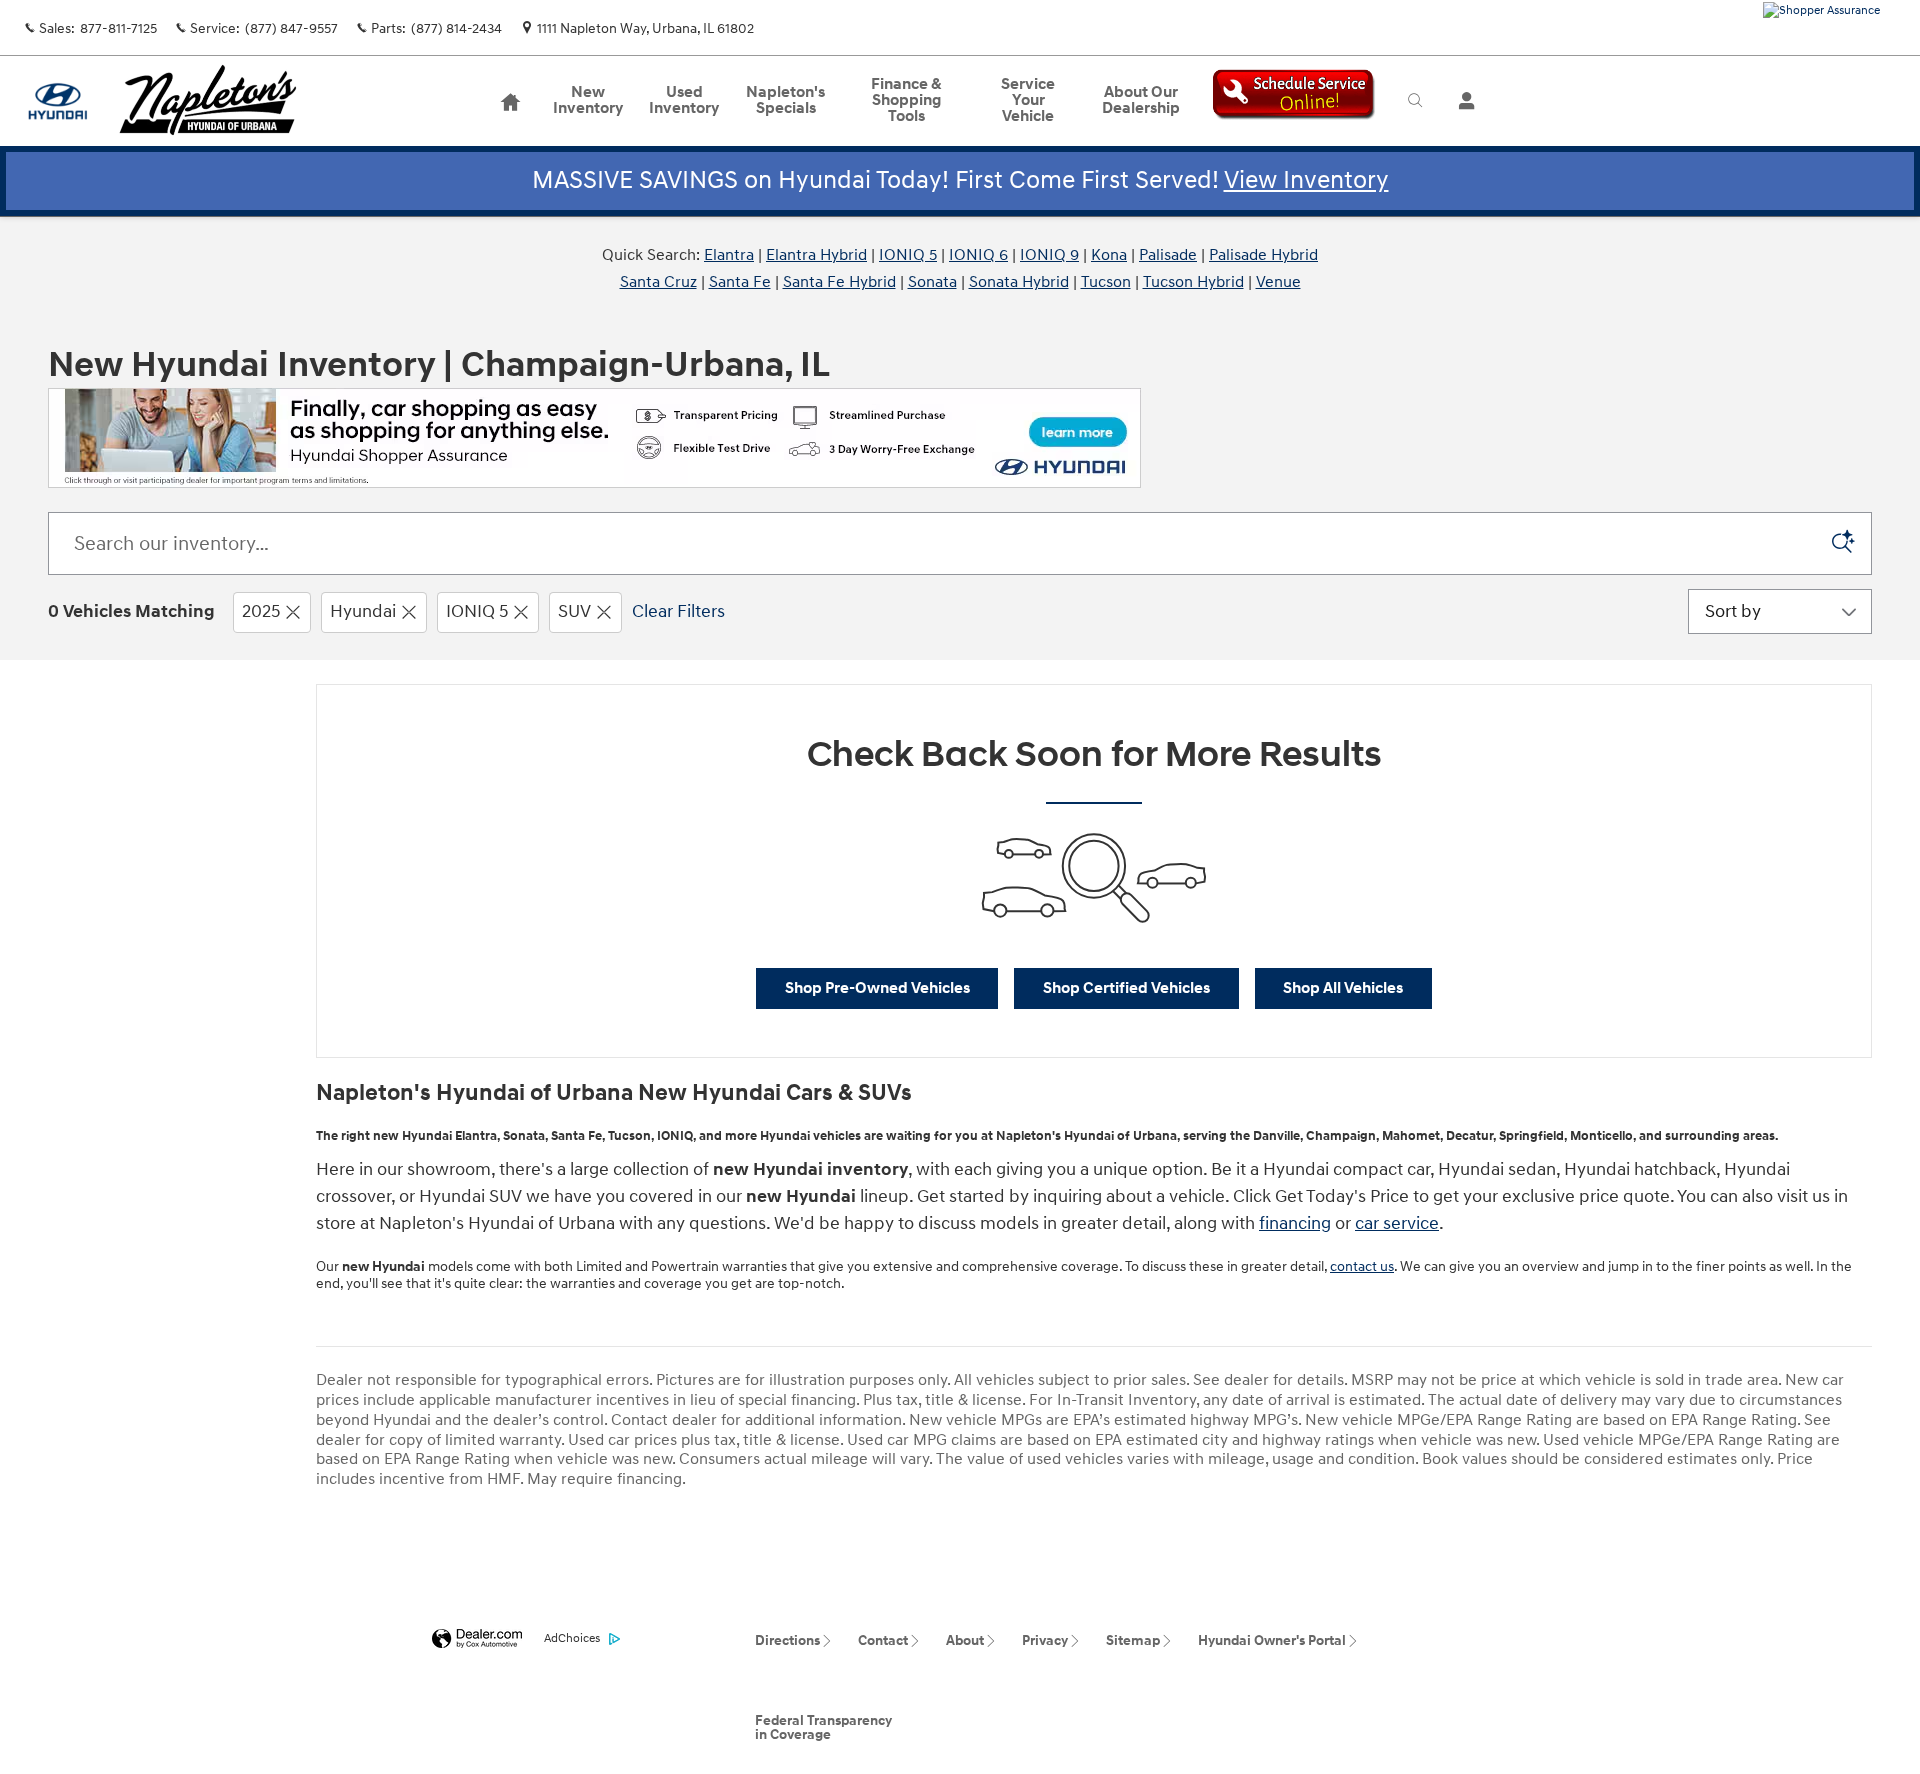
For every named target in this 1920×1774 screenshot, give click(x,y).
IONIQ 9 (1049, 255)
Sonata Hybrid (1019, 282)
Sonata (932, 282)
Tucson (1106, 282)
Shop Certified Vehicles (1126, 988)
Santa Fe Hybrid (839, 282)
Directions (787, 1640)
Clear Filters (678, 611)
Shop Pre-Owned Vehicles (877, 988)
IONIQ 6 (978, 255)
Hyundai (363, 611)
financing (1295, 1223)
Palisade (1168, 255)
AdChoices (572, 1638)
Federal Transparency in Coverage (823, 1727)
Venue (1278, 282)
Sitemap (1133, 1640)
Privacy (1045, 1640)
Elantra (729, 255)
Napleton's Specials (785, 100)
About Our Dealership (1141, 100)
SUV (574, 611)
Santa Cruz (658, 282)
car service (1397, 1223)
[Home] (57, 101)
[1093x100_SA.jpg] (594, 438)
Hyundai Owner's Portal (1272, 1640)
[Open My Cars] (1461, 101)
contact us (1362, 1266)
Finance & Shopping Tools (906, 100)
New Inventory (588, 100)
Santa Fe (740, 282)
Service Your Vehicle (1028, 100)
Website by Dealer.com (477, 1639)
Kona (1109, 255)
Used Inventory (684, 100)
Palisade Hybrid (1263, 255)
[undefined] (594, 436)
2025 (261, 611)
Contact (883, 1640)
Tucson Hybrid (1193, 282)
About (965, 1640)
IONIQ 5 (908, 255)
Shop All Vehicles (1343, 988)
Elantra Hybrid (816, 255)
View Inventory (1306, 180)
